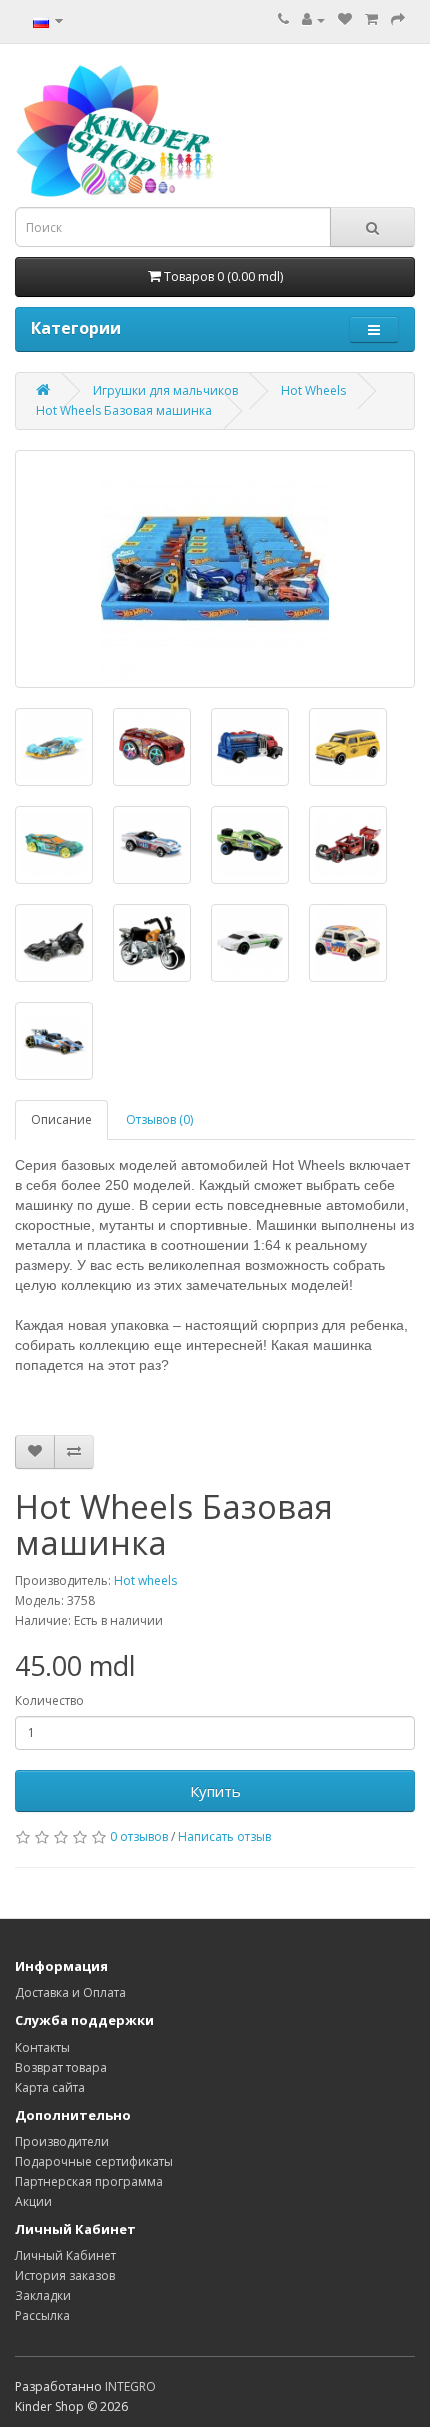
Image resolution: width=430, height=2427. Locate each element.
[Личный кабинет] (313, 19)
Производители (62, 2141)
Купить (215, 1791)
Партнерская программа (89, 2181)
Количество (49, 1700)
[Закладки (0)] (345, 19)
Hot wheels (145, 1580)
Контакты (42, 2047)
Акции (33, 2201)
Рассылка (42, 2315)
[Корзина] (371, 19)
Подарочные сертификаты (94, 2161)
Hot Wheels (313, 390)
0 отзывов (139, 1836)
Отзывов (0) (159, 1119)
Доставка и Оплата (70, 1992)
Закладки (43, 2295)
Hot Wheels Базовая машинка (124, 410)
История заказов (65, 2275)
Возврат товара (61, 2067)
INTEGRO (130, 2386)
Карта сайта (50, 2087)
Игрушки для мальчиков (165, 390)
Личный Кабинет (65, 2255)
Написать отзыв (224, 1836)
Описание (61, 1119)
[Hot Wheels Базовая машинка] (215, 569)
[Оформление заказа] (398, 19)
